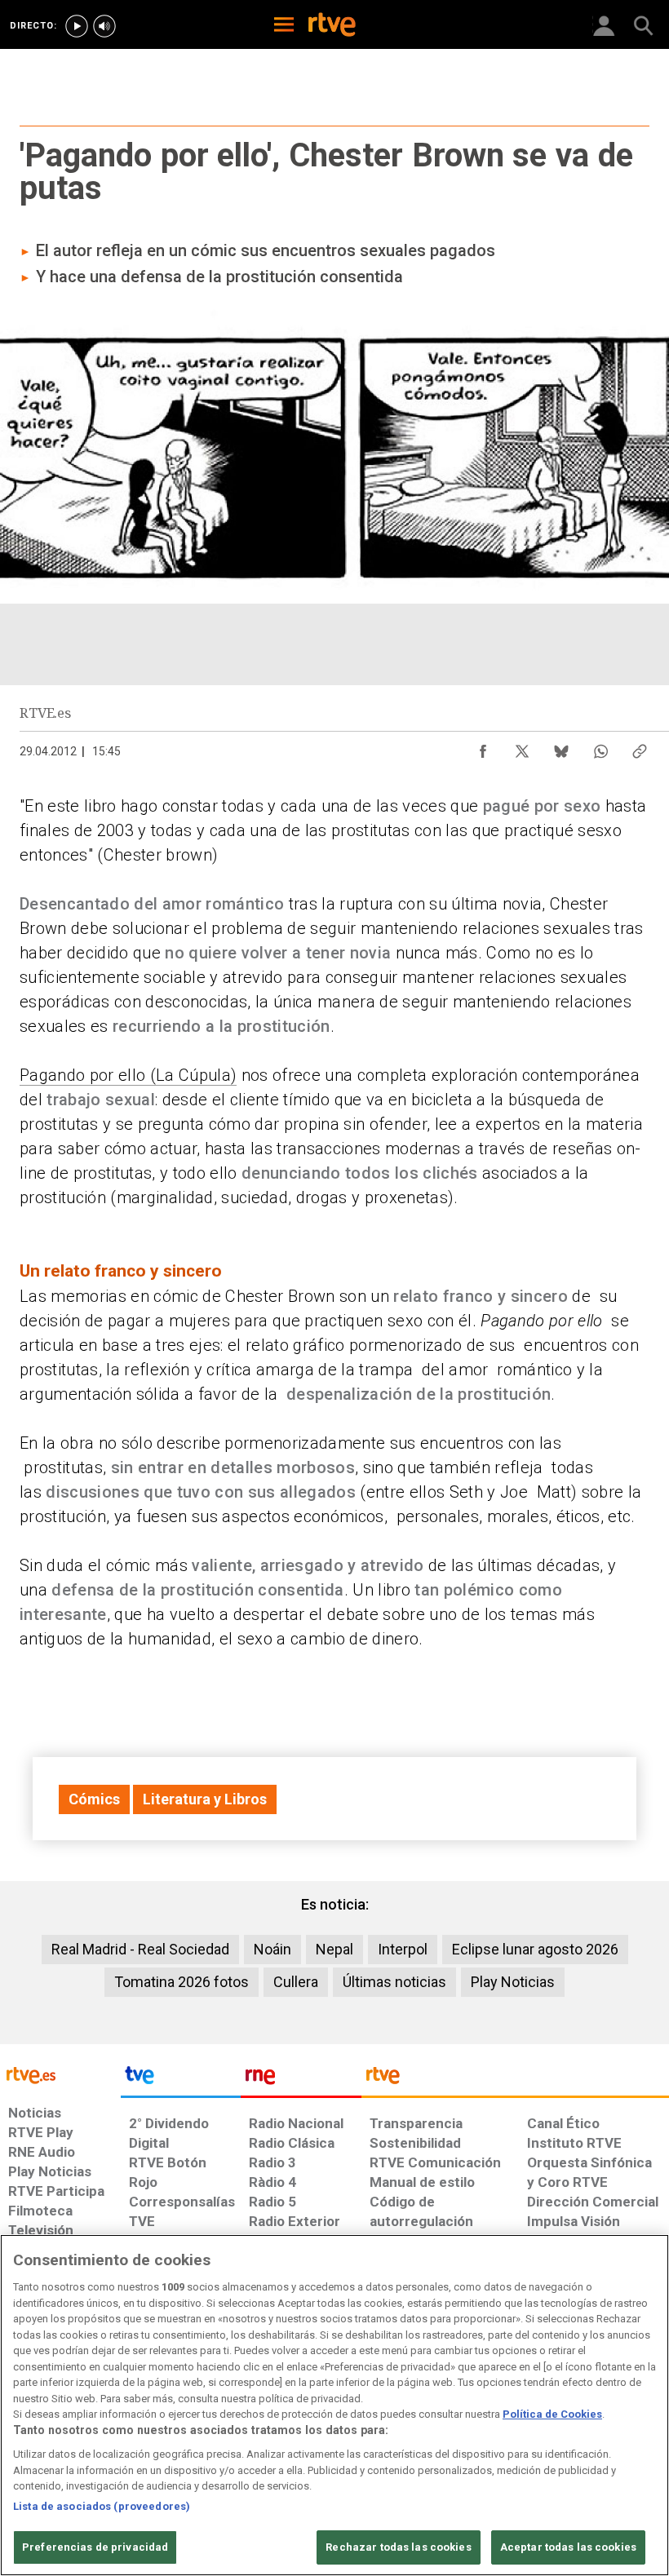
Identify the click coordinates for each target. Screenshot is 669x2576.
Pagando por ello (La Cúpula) (128, 1075)
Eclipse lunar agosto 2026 (535, 1949)
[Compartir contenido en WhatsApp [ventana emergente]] (600, 747)
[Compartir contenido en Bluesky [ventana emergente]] (561, 747)
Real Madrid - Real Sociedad (140, 1949)
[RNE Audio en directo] (104, 26)
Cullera (296, 1982)
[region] (334, 2405)
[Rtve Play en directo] (77, 26)
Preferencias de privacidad (95, 2547)
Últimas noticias (394, 1982)
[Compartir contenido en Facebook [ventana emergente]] (483, 747)
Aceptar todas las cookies (568, 2547)
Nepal (334, 1949)
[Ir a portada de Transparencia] (515, 2079)
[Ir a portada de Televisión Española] (181, 2079)
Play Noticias (513, 1982)
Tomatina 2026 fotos (182, 1982)
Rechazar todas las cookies (398, 2547)
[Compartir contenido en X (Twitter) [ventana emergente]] (522, 747)
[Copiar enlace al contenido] (640, 747)
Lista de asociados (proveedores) (102, 2506)
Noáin (272, 1949)
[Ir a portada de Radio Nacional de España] (301, 2079)
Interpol (403, 1949)
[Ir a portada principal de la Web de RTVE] (60, 2074)
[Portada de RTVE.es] (332, 26)
